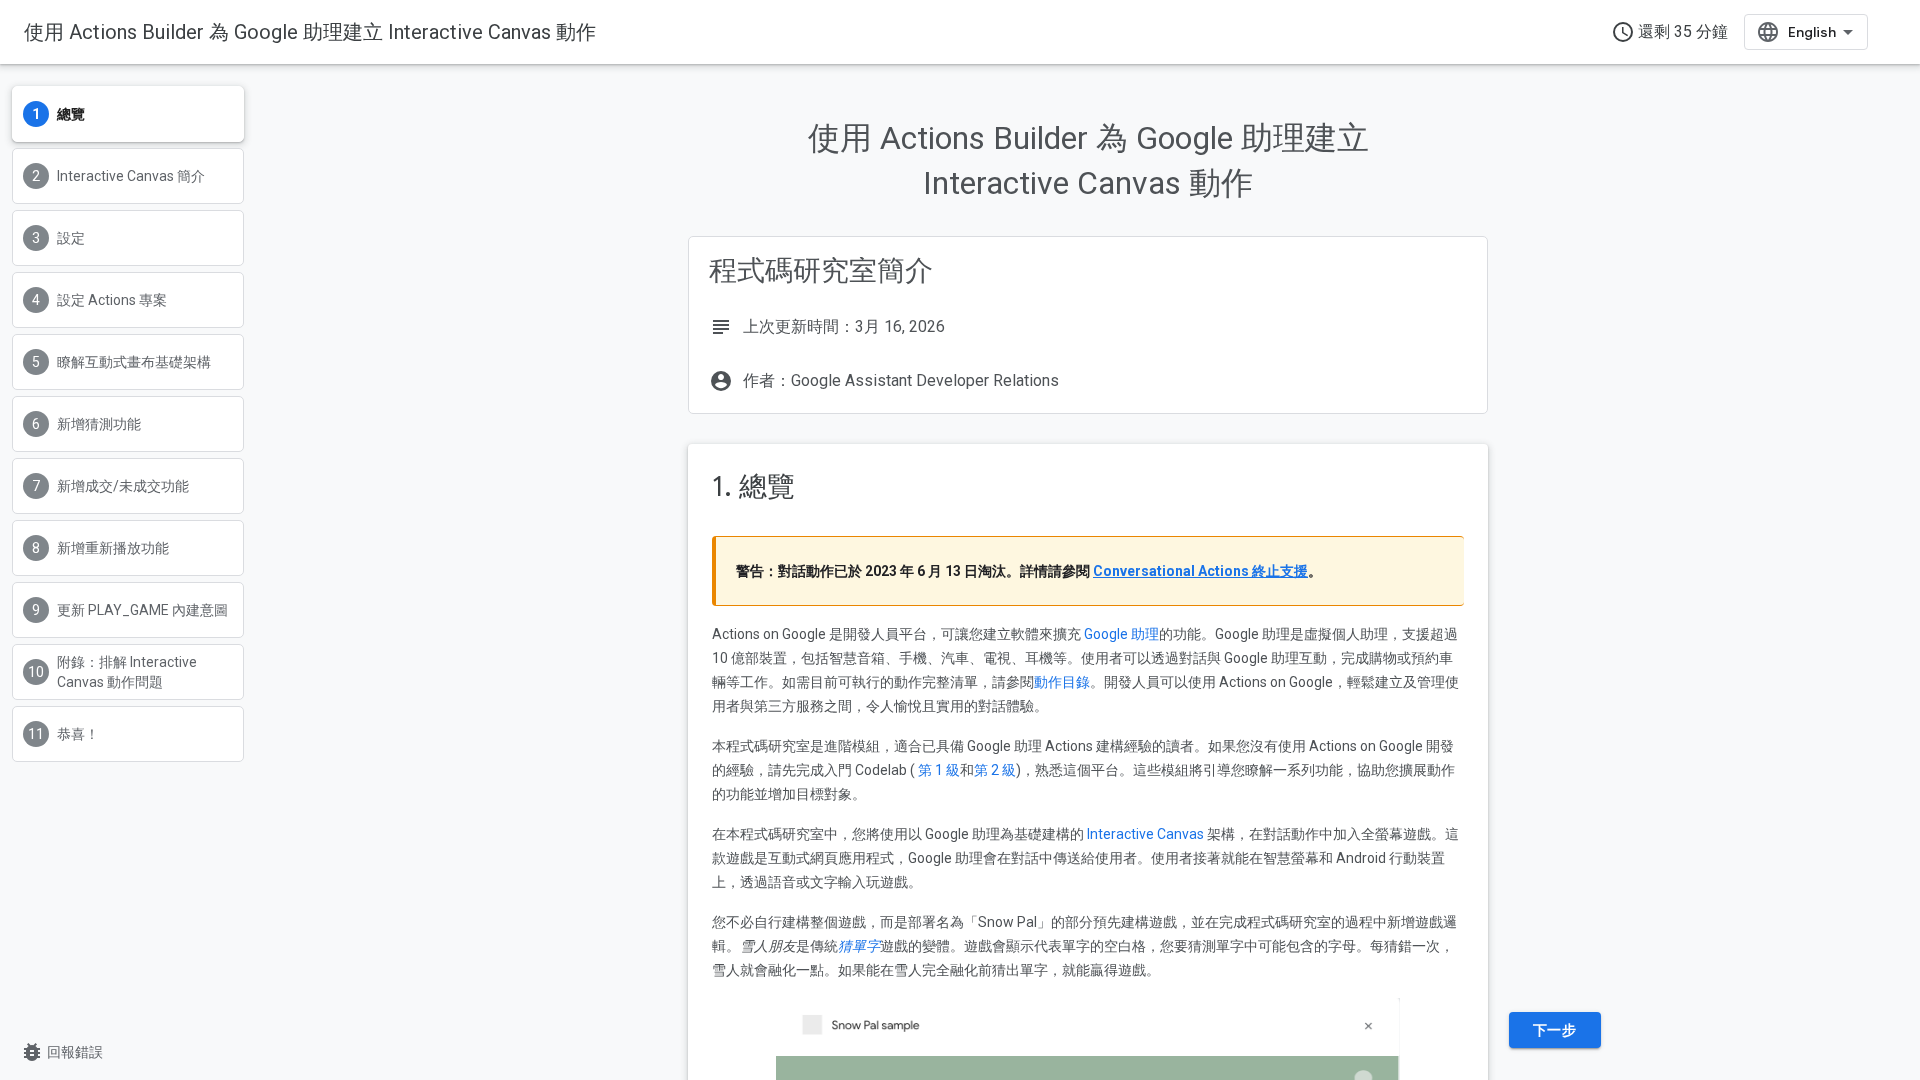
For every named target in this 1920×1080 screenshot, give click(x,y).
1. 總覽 (753, 486)
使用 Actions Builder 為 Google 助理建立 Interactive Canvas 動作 (310, 32)
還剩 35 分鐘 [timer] (1669, 32)
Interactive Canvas (1145, 834)
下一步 (1555, 1030)
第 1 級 (939, 770)
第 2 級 (995, 770)
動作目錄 (1062, 682)
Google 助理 (1121, 634)
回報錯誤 (61, 1052)
